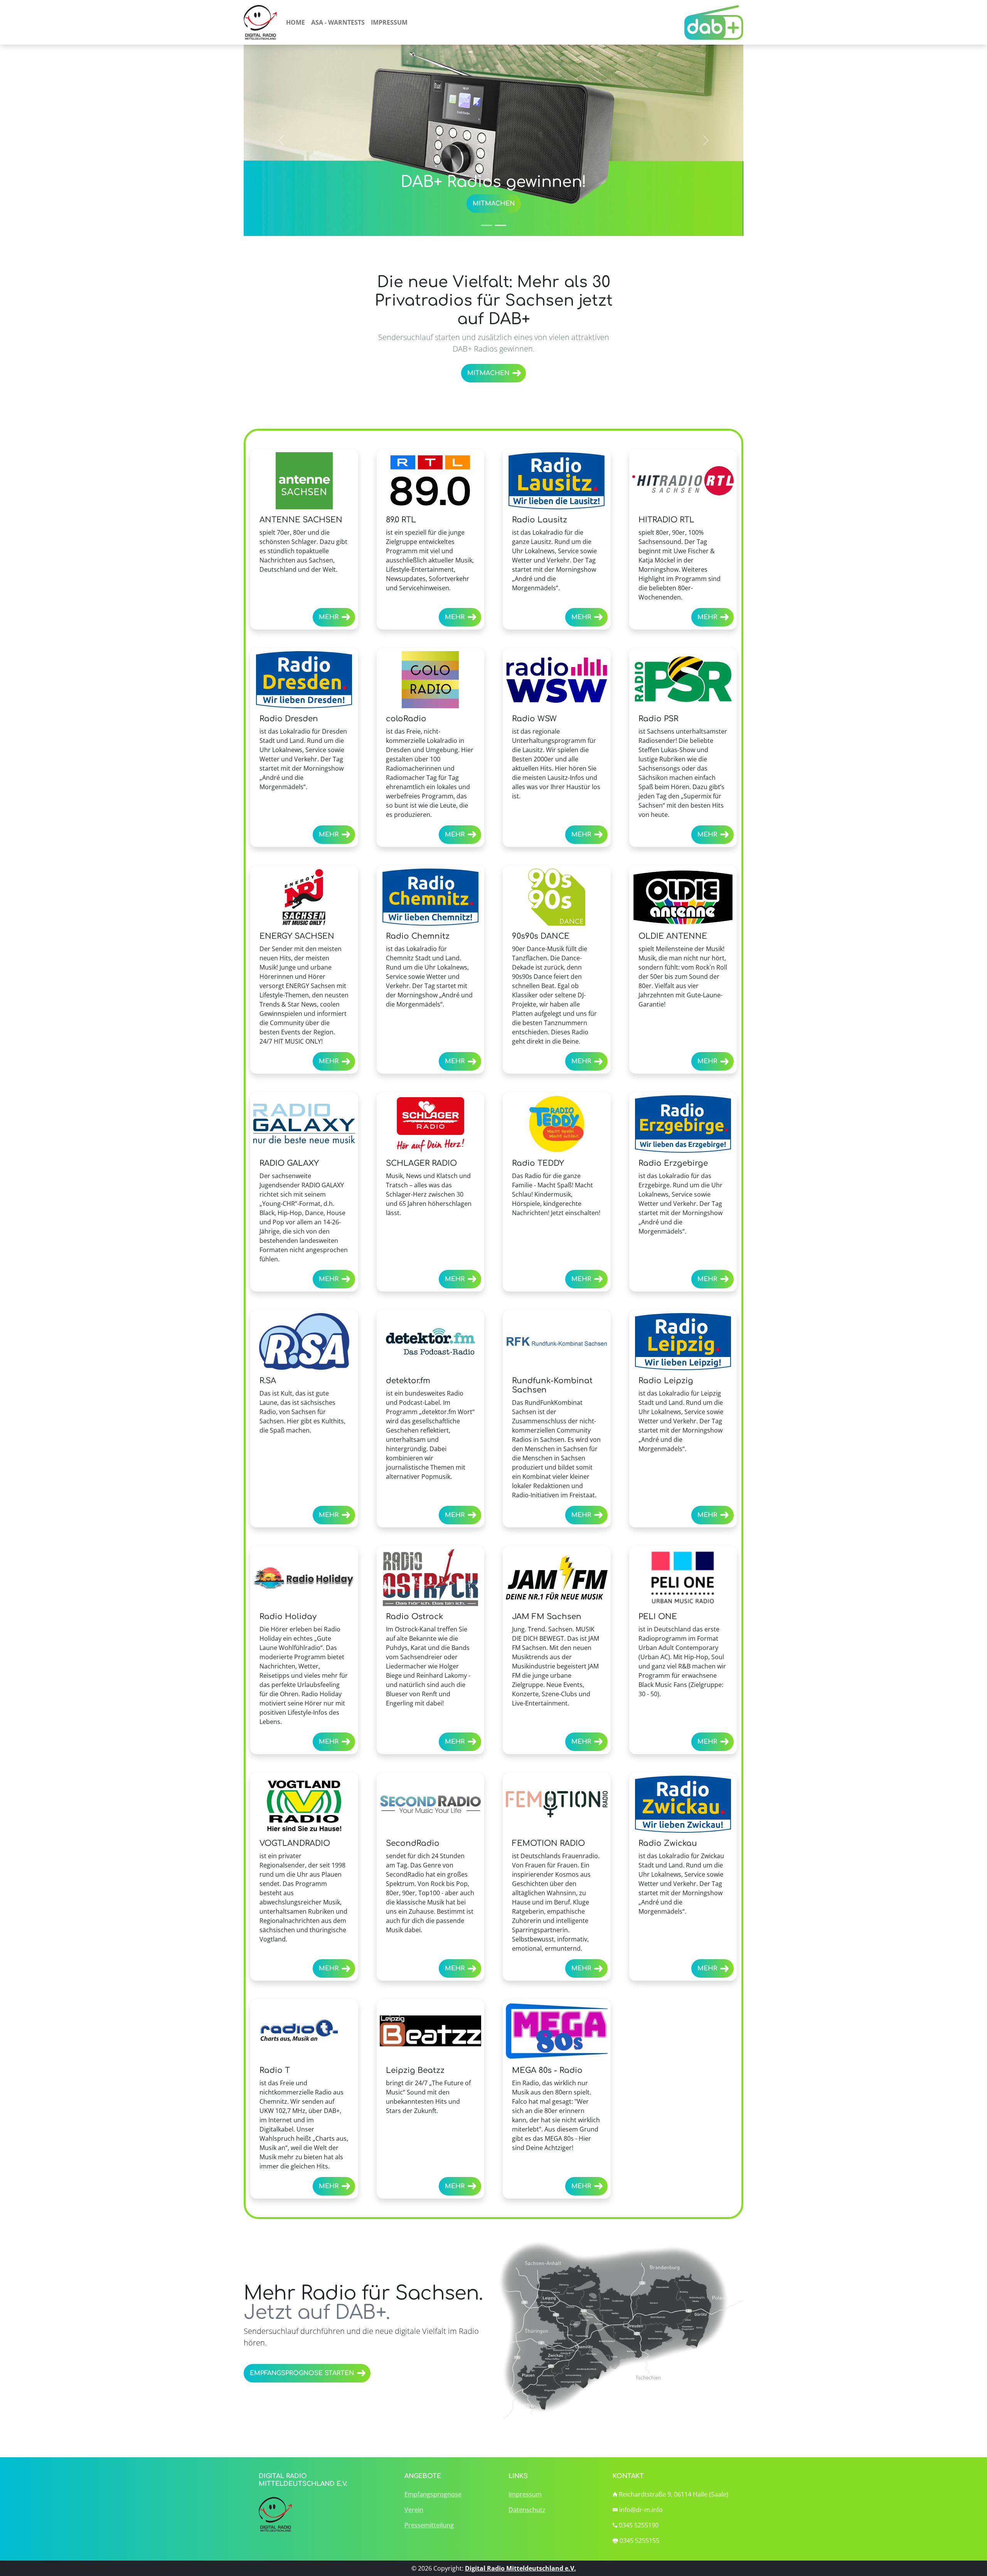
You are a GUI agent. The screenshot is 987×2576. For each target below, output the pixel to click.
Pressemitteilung (429, 2525)
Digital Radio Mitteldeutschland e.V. (520, 2568)
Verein (414, 2510)
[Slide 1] (487, 225)
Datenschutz (527, 2510)
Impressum (389, 22)
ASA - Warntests (338, 22)
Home (296, 22)
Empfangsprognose (433, 2494)
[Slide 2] (500, 225)
